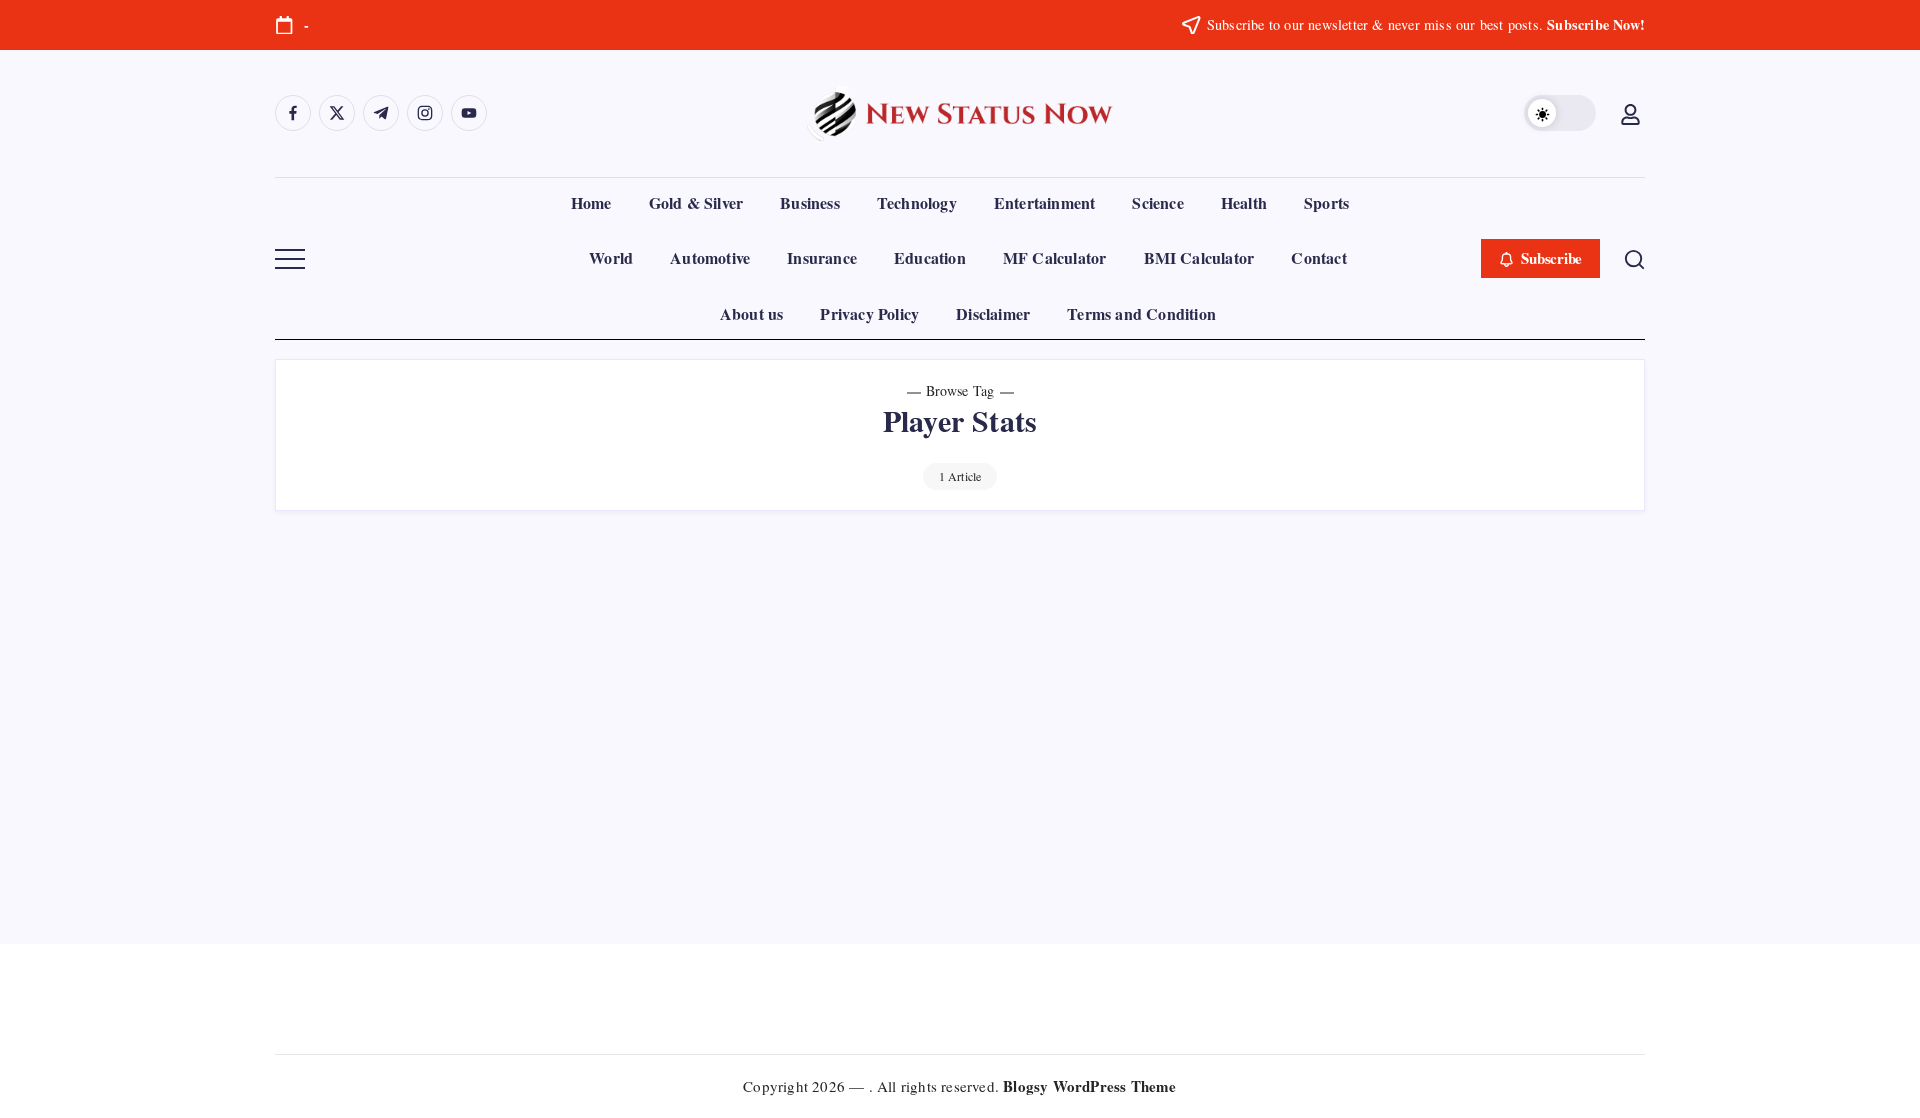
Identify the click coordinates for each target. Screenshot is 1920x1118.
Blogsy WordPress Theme (1089, 1086)
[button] (1560, 113)
